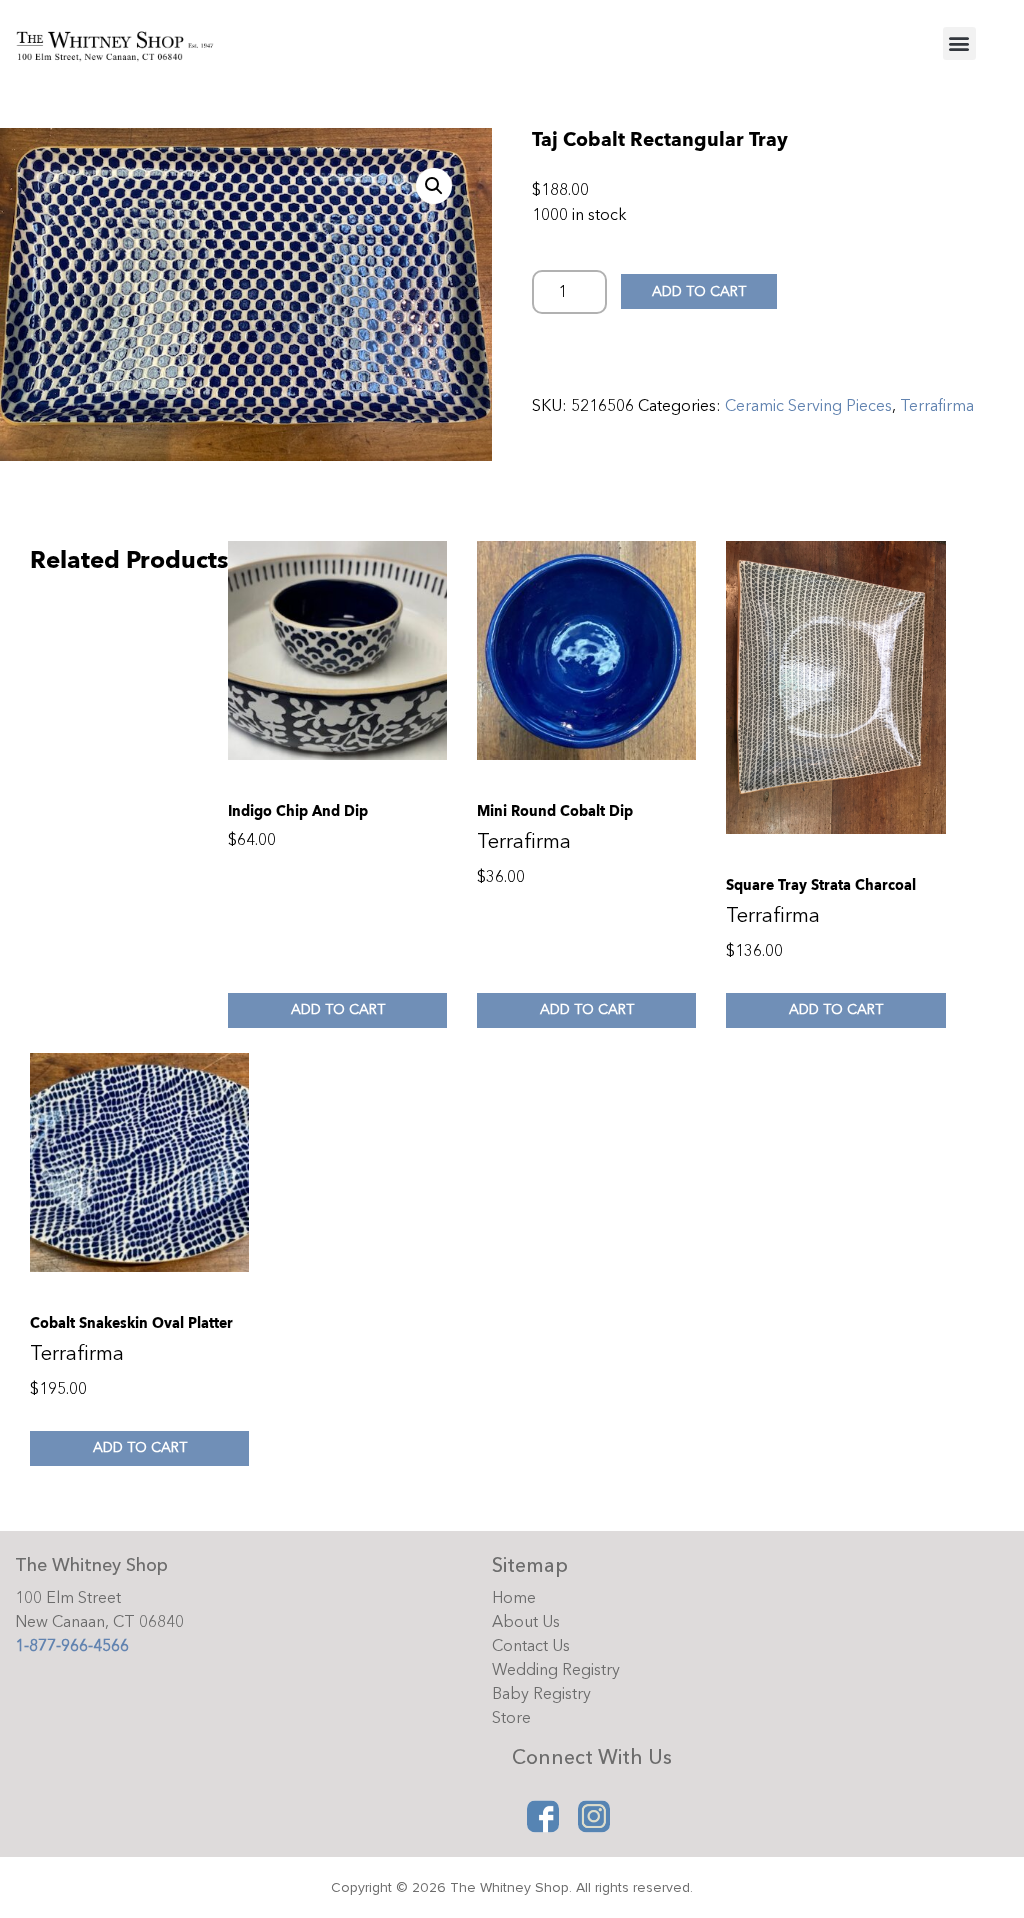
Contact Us (531, 1646)
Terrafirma (937, 406)
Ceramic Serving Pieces (808, 406)
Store (511, 1718)
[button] (959, 43)
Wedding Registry (556, 1670)
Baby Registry (541, 1694)
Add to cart (699, 291)
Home (514, 1598)
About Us (526, 1622)
